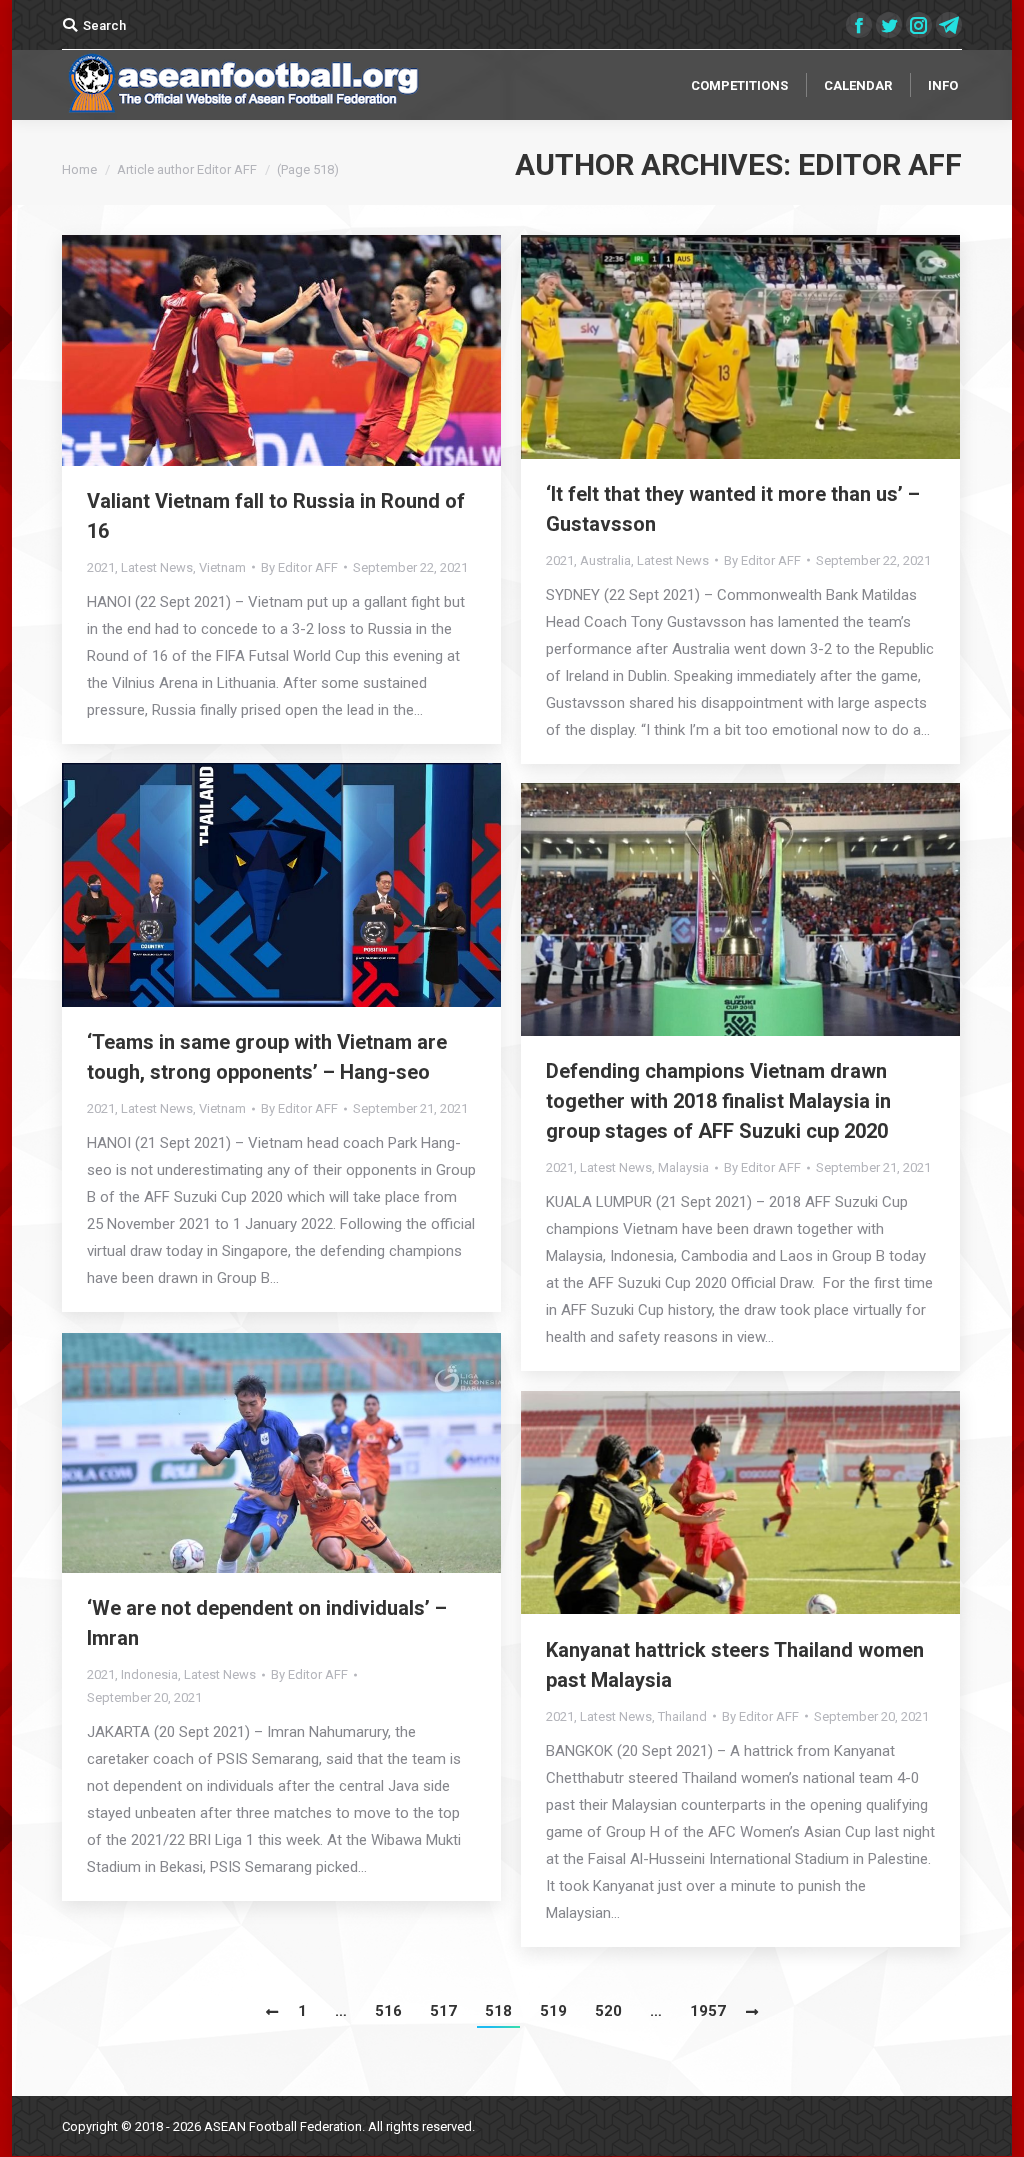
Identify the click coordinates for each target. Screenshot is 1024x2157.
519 (553, 2011)
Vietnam (222, 567)
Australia (605, 560)
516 (388, 2011)
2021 (101, 567)
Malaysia (683, 1167)
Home (79, 169)
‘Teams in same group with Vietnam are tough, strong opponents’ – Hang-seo (267, 1057)
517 (443, 2011)
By (299, 567)
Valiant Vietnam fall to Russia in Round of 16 (276, 516)
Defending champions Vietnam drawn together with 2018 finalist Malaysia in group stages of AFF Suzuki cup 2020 (718, 1101)
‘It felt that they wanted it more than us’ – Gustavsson (733, 509)
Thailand (682, 1716)
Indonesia (149, 1674)
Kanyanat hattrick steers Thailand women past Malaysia (735, 1665)
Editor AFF (880, 164)
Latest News (157, 567)
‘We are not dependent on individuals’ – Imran (267, 1623)
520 (608, 2011)
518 (498, 2011)
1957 (708, 2011)
